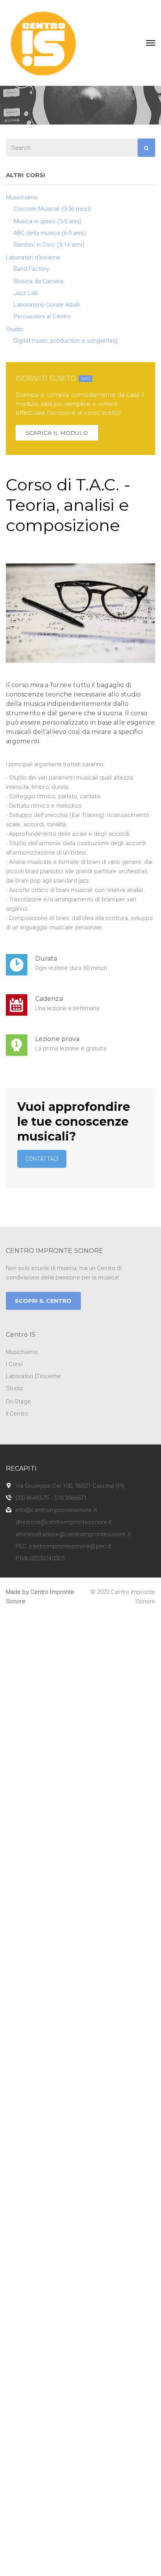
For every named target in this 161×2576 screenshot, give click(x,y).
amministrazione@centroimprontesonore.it (73, 1534)
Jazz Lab (26, 293)
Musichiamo (22, 197)
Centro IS (21, 1335)
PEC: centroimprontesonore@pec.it (63, 1546)
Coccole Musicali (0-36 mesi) (52, 209)
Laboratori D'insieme (33, 1376)
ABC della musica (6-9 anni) (50, 233)
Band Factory (31, 269)
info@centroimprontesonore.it (56, 1510)
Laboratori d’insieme (33, 258)
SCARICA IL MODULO (57, 433)
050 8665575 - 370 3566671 (51, 1498)
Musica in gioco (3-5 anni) (48, 221)
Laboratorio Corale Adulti (47, 305)
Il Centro (17, 1414)
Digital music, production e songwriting (66, 341)
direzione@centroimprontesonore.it (64, 1522)
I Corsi (14, 1364)
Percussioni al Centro (42, 316)
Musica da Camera (39, 281)
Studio (15, 329)
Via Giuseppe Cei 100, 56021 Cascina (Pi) (70, 1486)
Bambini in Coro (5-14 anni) (49, 245)
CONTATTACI (42, 1159)
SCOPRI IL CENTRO (43, 1301)
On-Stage (18, 1402)
